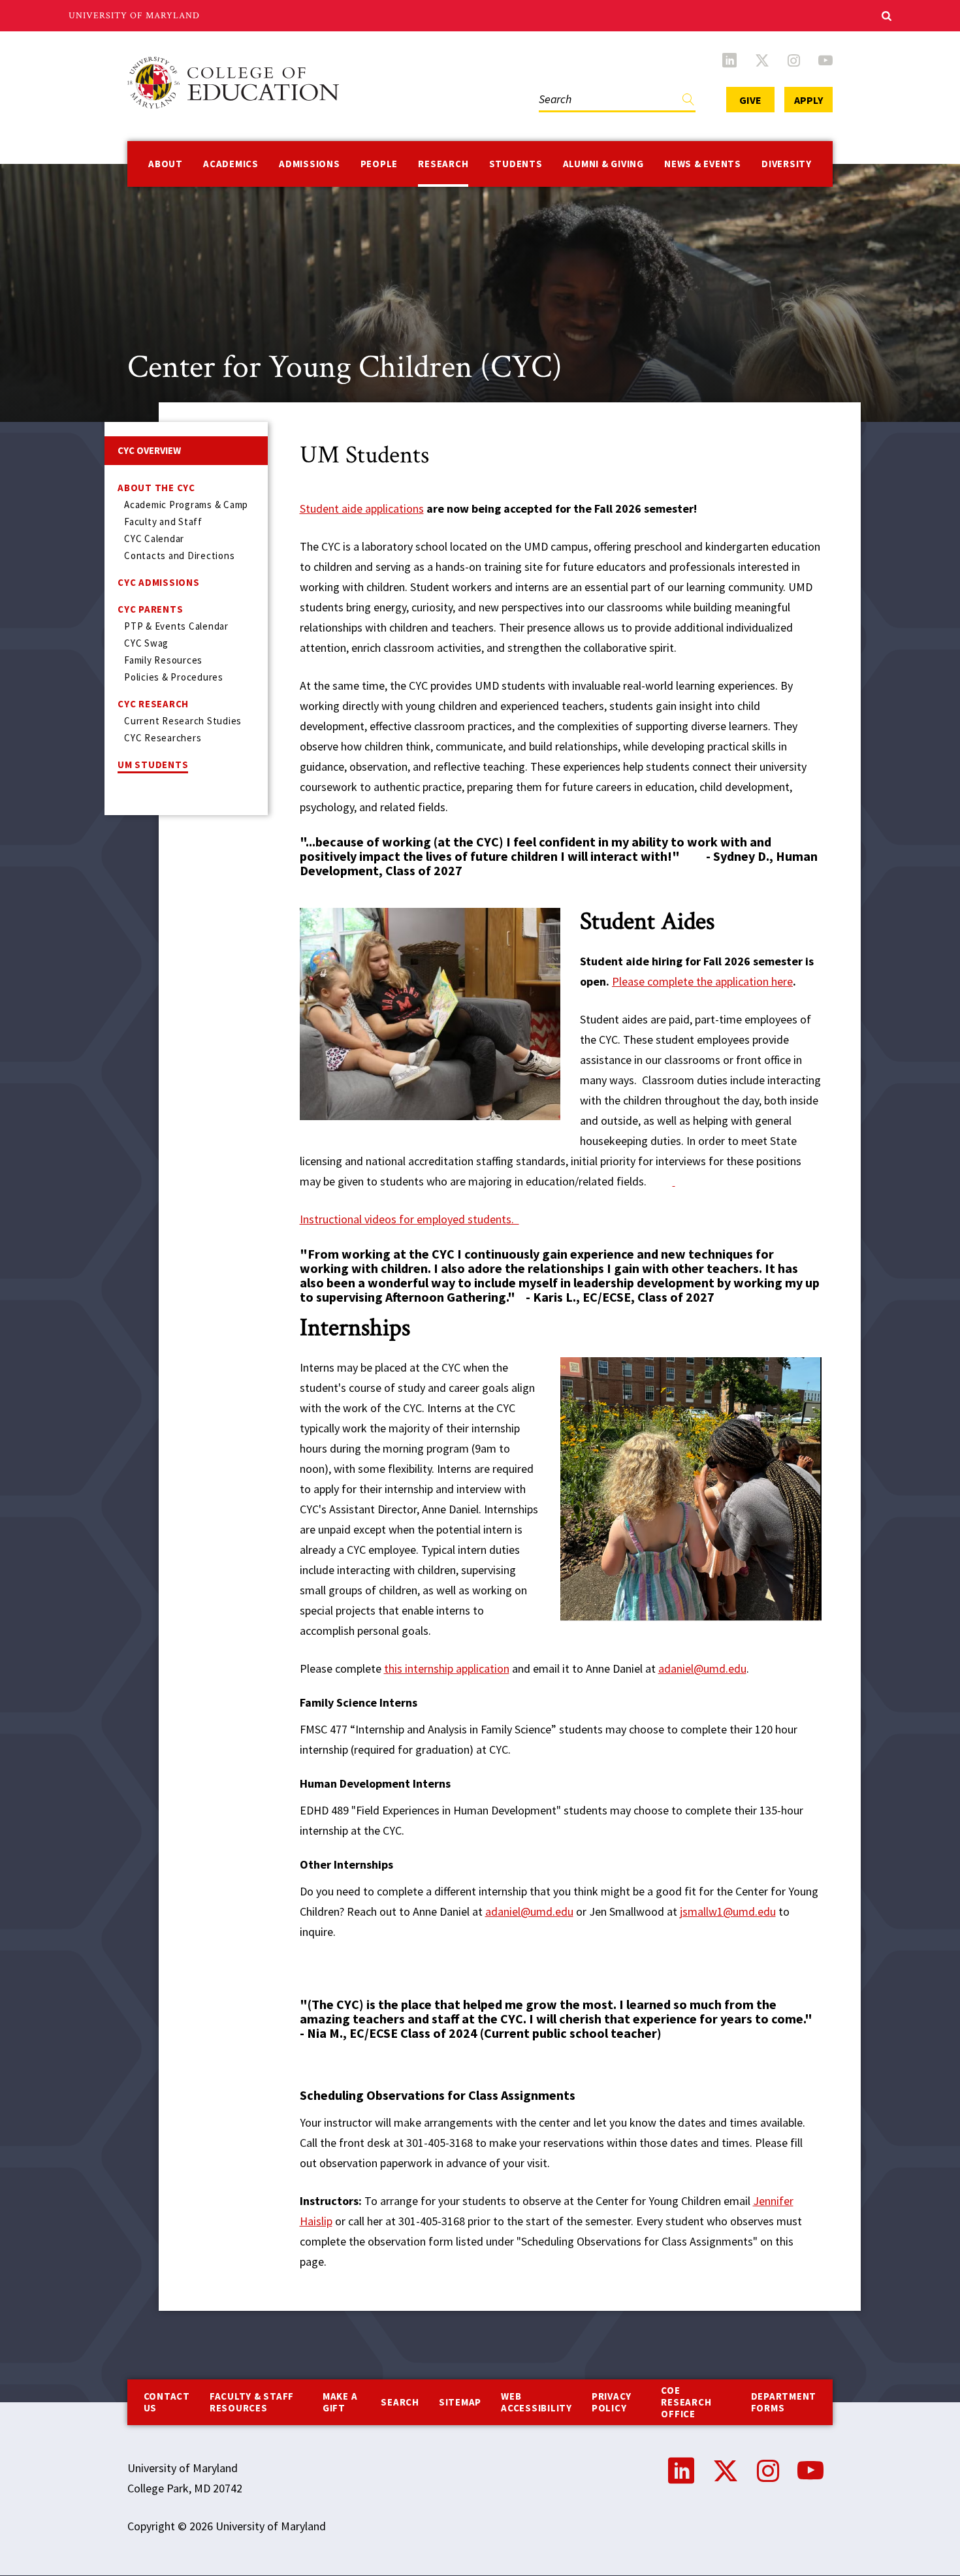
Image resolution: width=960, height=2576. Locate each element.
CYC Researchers (163, 738)
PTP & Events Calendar (176, 626)
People (379, 164)
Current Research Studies (183, 721)
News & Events (703, 164)
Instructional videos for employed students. (409, 1219)
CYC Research (153, 704)
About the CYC (156, 488)
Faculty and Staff (163, 522)
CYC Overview (149, 450)
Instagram (794, 60)
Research (443, 164)
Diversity (787, 164)
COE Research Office (686, 2402)
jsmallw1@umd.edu (728, 1911)
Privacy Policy (612, 2402)
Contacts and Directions (179, 555)
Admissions (310, 164)
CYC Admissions (159, 582)
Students (516, 164)
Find (688, 102)
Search (552, 86)
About (166, 164)
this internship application (447, 1668)
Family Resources (163, 660)
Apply (808, 100)
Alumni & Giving (603, 164)
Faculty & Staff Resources (252, 2402)
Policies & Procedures (174, 677)
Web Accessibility (536, 2402)
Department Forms (784, 2402)
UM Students (153, 765)
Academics (231, 164)
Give (750, 100)
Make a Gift (340, 2402)
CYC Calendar (154, 539)
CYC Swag (146, 643)
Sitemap (460, 2402)
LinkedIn (729, 60)
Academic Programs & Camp (186, 505)
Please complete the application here (702, 981)
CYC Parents (150, 609)
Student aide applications (362, 508)
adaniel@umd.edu (702, 1668)
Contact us (167, 2402)
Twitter (762, 60)
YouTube (825, 60)
